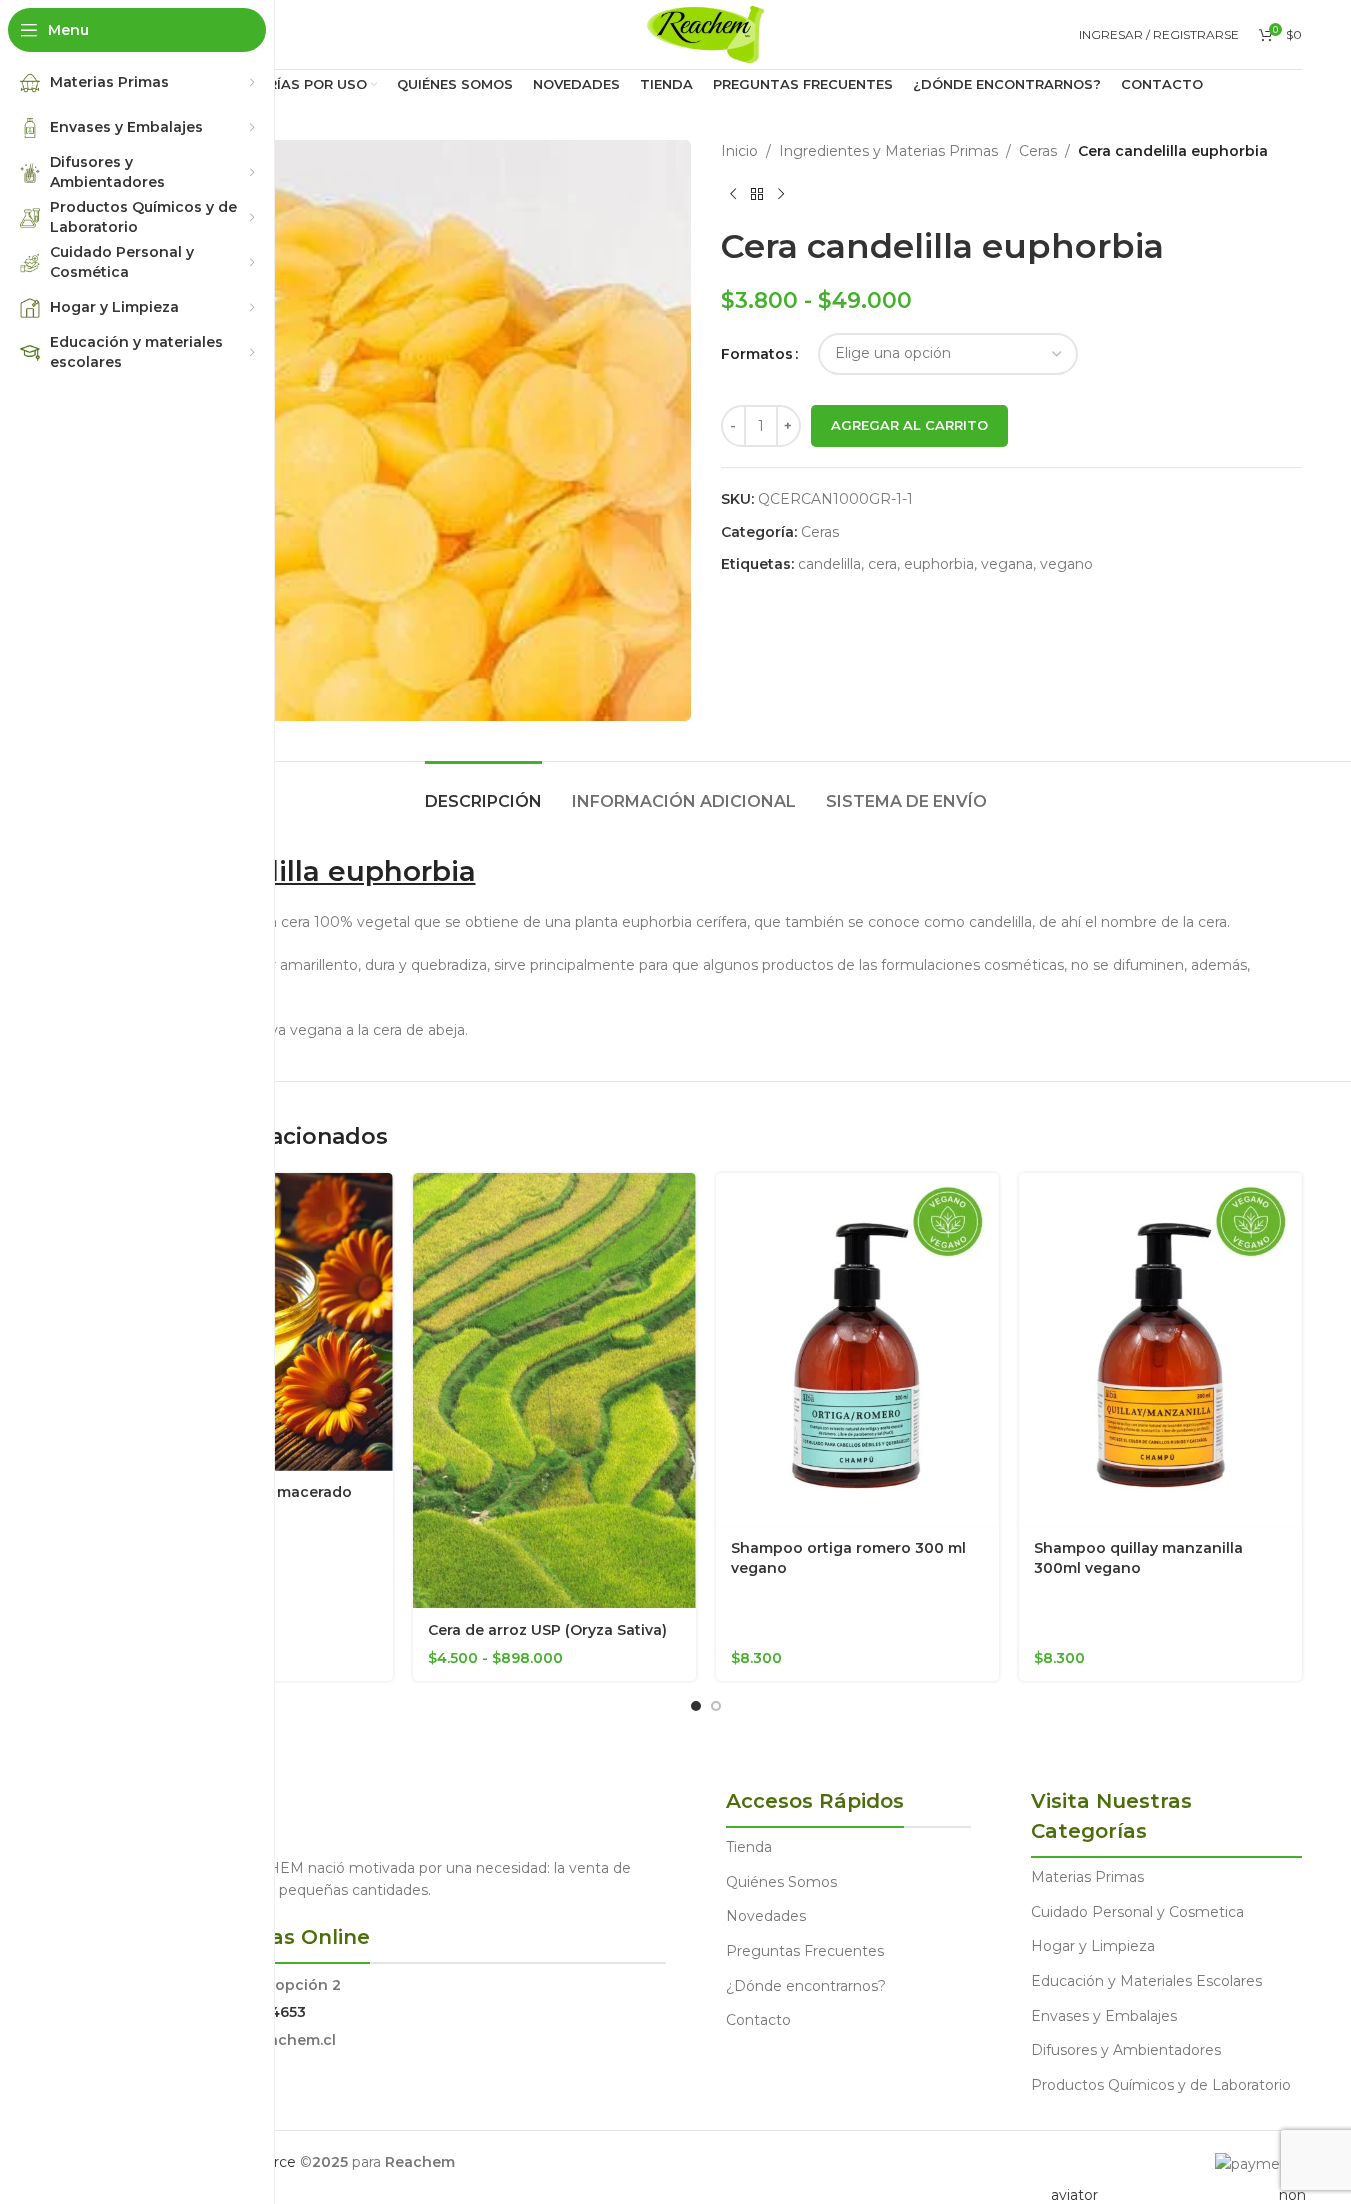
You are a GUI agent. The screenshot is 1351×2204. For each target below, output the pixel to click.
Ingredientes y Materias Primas (888, 151)
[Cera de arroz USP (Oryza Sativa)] (554, 1391)
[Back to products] (757, 194)
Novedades (766, 1916)
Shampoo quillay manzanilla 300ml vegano (1138, 1558)
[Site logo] (705, 33)
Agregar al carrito (909, 425)
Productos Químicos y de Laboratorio (1161, 2085)
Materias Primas (1087, 1877)
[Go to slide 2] (716, 1706)
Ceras (1038, 151)
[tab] (483, 791)
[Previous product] (733, 194)
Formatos (757, 354)
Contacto (758, 2020)
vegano (1066, 564)
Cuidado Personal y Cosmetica (1137, 1912)
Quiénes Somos (781, 1882)
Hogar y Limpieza (1093, 1946)
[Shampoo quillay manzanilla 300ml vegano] (1160, 1350)
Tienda (749, 1847)
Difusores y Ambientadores (1126, 2050)
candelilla (829, 564)
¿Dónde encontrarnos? (806, 1986)
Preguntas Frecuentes (805, 1951)
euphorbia (939, 564)
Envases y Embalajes (1104, 2016)
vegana (1007, 564)
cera (882, 564)
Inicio (739, 151)
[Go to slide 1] (696, 1706)
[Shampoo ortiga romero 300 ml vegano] (857, 1350)
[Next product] (781, 194)
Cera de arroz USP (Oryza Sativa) (547, 1630)
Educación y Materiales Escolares (1146, 1981)
